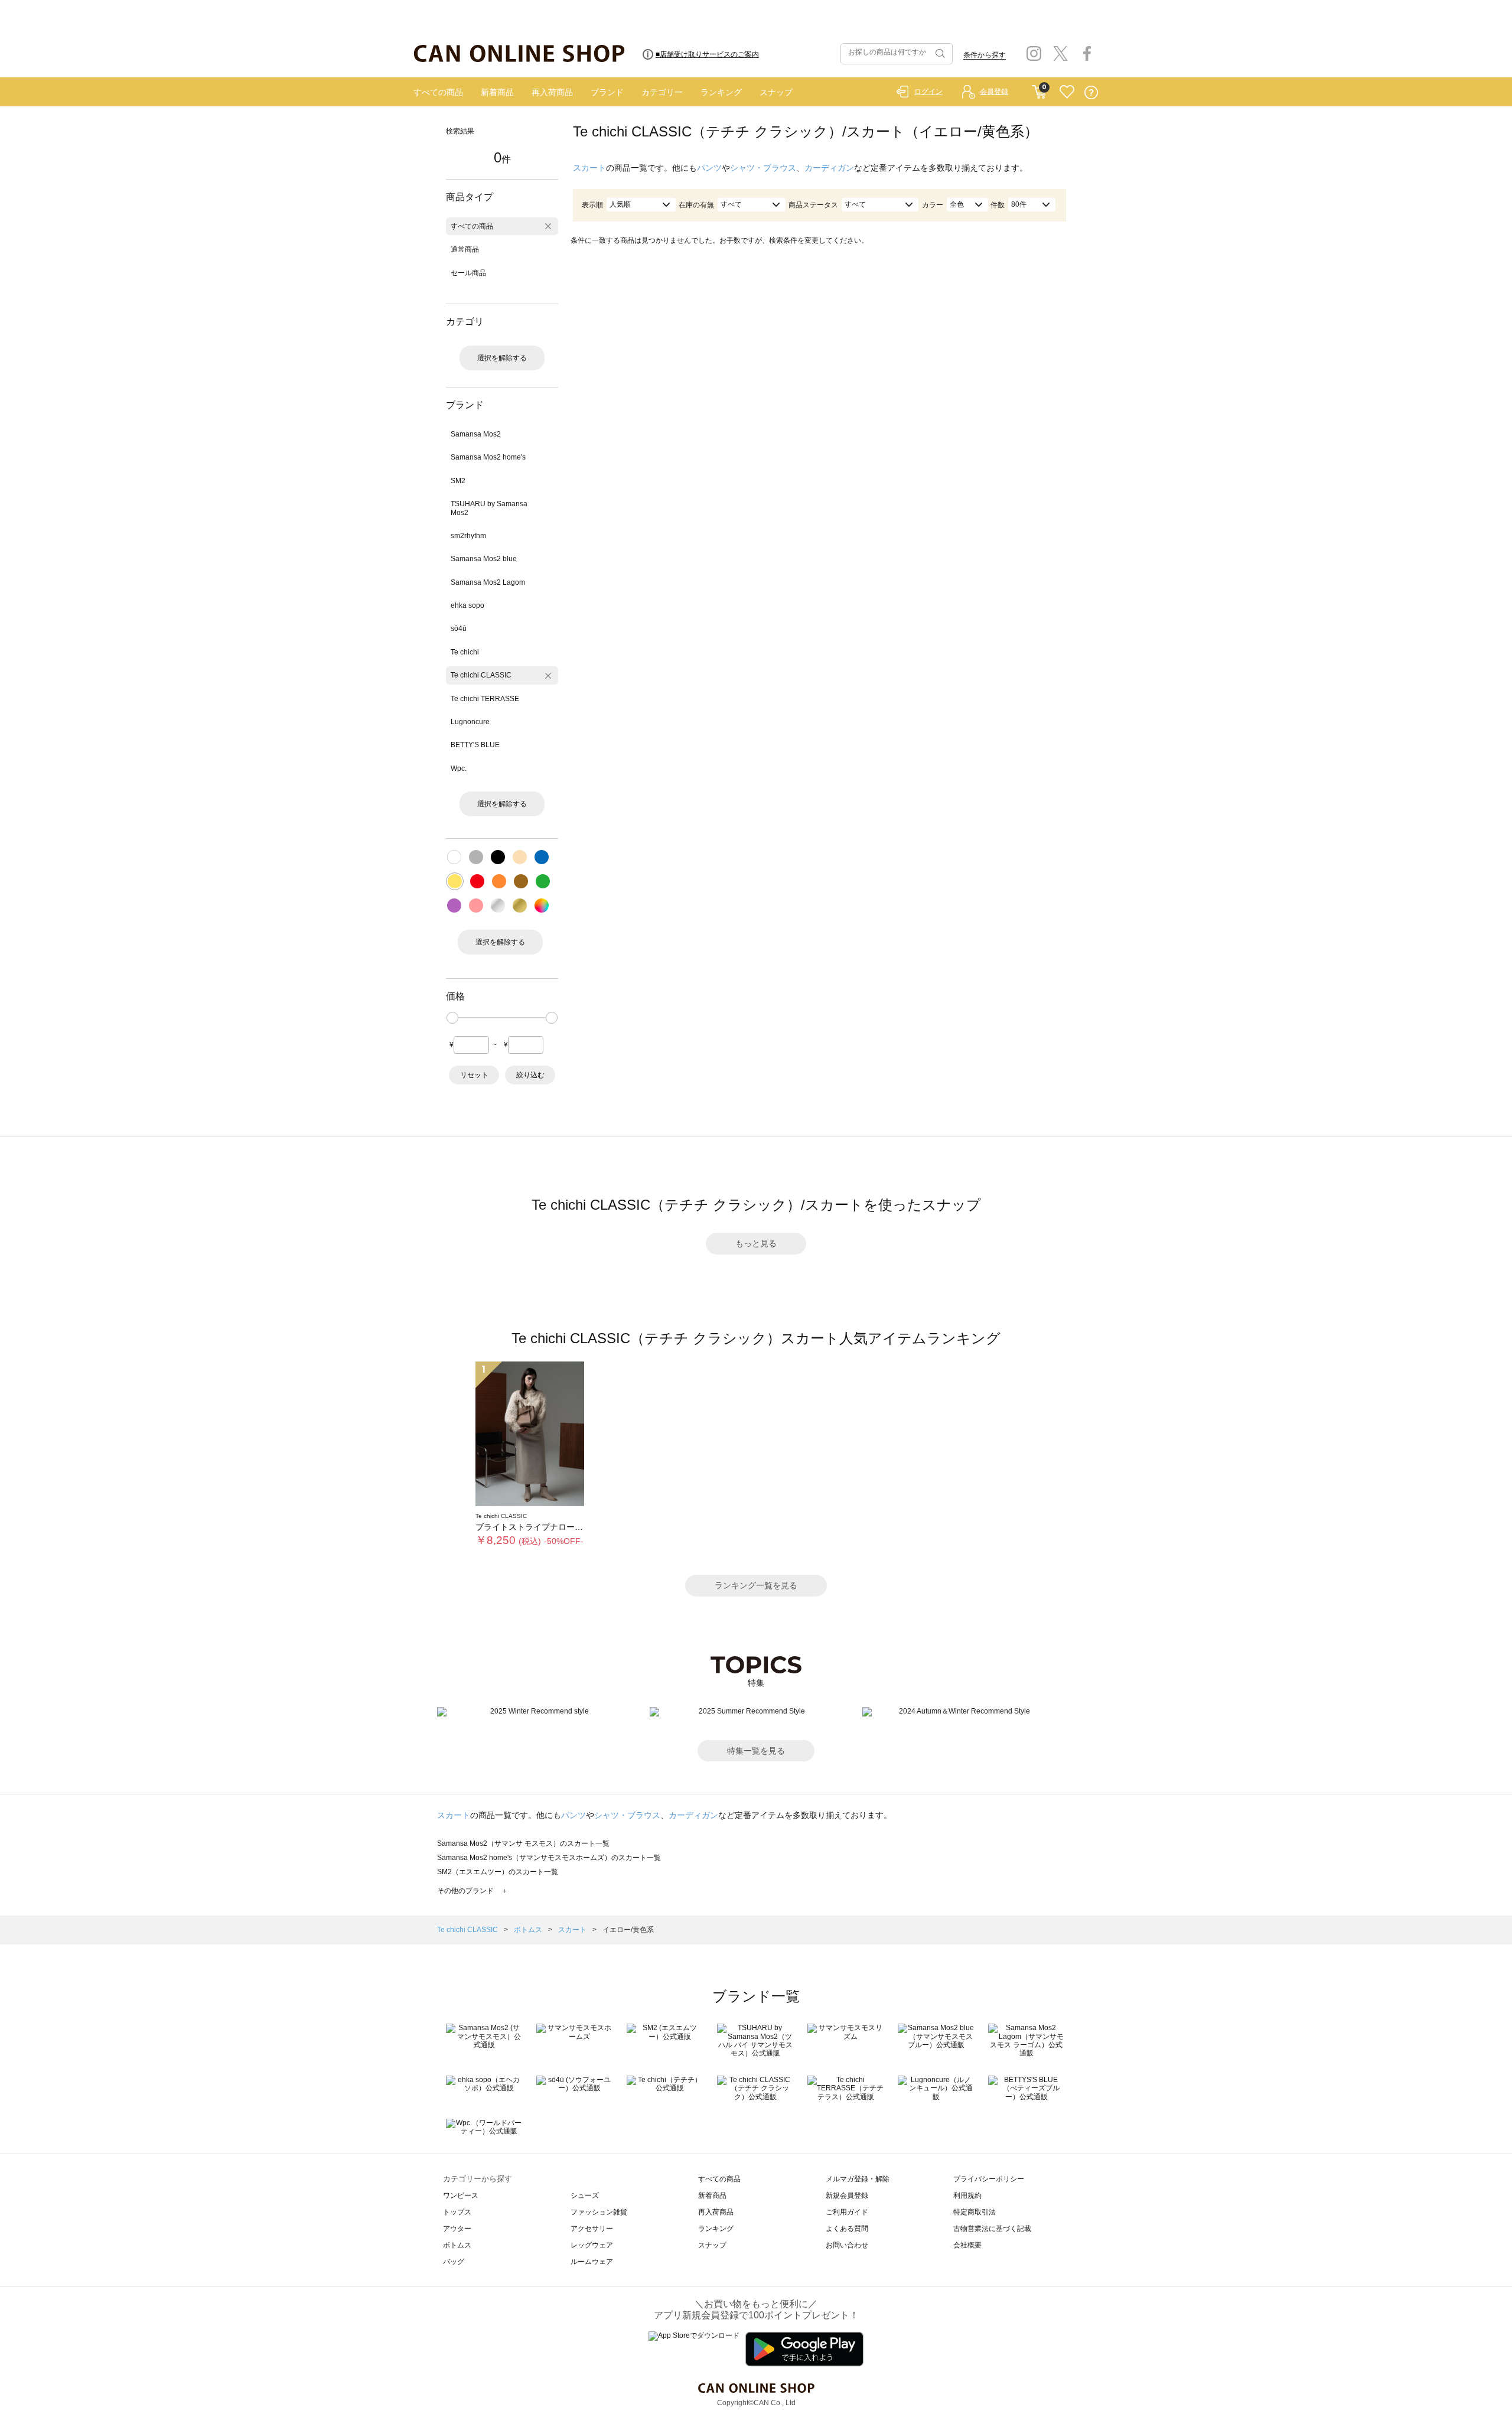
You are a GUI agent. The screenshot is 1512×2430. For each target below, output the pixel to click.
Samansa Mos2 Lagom (488, 582)
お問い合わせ (847, 2245)
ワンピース (461, 2196)
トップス (457, 2212)
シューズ (585, 2196)
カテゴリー (662, 92)
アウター (457, 2229)
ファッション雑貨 (599, 2212)
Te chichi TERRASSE (485, 699)
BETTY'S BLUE (475, 745)
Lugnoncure (470, 722)
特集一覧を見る (756, 1751)
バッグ (454, 2262)
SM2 (458, 481)
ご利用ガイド (847, 2212)
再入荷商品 (552, 92)
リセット (474, 1075)
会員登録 (994, 92)
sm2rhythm (468, 536)
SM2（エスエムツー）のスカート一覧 (498, 1872)
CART (1039, 89)
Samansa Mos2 (476, 434)
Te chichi (465, 652)
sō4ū (459, 628)
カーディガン (829, 168)
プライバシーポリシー (989, 2179)
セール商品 (468, 273)
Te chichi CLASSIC (481, 675)
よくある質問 (847, 2229)
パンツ (709, 168)
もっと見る (756, 1243)
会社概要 (967, 2245)
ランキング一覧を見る (756, 1585)
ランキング (721, 92)
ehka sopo (467, 605)
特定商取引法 (975, 2212)
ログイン (928, 92)
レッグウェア (592, 2245)
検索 (939, 54)
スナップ (776, 92)
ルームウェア (592, 2262)
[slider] (452, 1018)
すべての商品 (438, 92)
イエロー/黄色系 (628, 1930)
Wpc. (459, 768)
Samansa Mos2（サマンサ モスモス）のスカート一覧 (523, 1843)
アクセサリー (592, 2229)
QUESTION (1091, 92)
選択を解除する (502, 358)
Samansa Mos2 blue (484, 559)
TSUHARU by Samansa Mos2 (489, 508)
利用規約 (967, 2196)
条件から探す (985, 55)
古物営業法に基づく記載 (992, 2229)
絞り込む (530, 1075)
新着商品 (497, 92)
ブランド (607, 92)
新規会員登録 (847, 2196)
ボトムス (529, 1930)
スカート (589, 168)
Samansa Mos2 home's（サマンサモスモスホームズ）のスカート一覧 (549, 1858)
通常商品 (465, 249)
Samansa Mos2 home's (488, 457)
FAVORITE (1067, 92)
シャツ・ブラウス (763, 168)
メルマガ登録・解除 (858, 2179)
